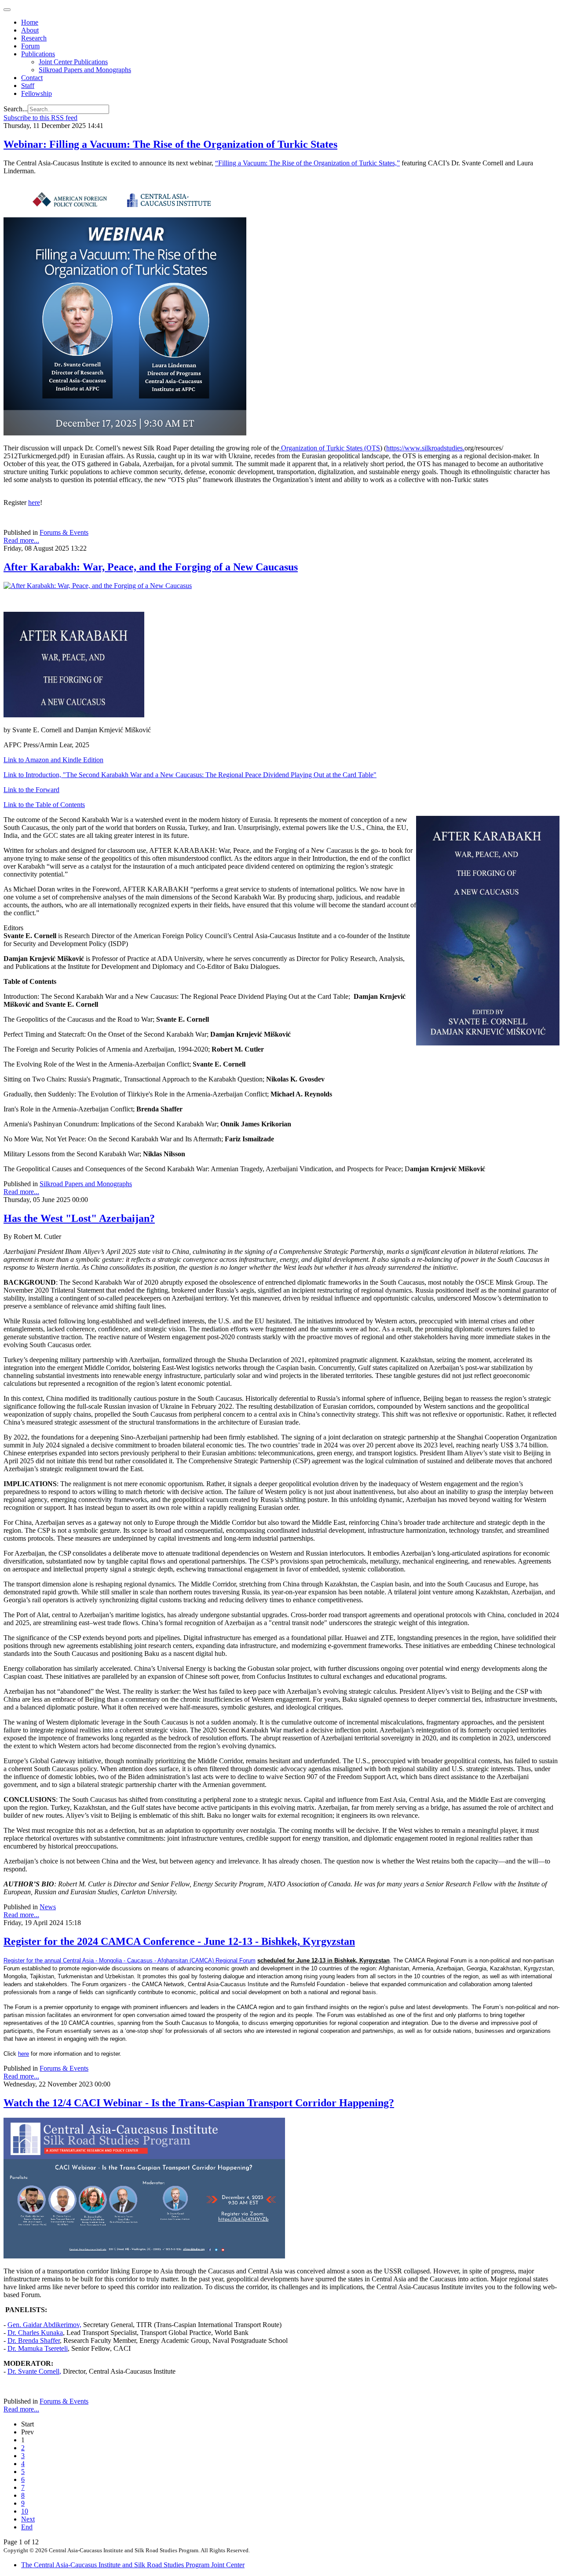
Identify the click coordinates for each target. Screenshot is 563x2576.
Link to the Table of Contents (44, 805)
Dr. (13, 2371)
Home (30, 22)
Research (34, 38)
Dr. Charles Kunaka (35, 2333)
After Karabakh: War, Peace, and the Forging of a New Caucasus (151, 567)
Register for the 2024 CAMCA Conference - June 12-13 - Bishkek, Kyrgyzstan (179, 1941)
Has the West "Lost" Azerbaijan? (79, 1218)
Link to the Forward (31, 790)
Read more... (21, 540)
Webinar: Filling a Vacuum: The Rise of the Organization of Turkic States (170, 144)
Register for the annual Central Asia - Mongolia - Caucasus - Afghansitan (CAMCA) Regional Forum (130, 1960)
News (48, 1907)
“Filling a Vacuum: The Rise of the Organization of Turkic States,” (307, 163)
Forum (30, 46)
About (30, 30)
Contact (32, 78)
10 (25, 2511)
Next (28, 2519)
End (27, 2527)
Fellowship (37, 93)
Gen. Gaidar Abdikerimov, (44, 2325)
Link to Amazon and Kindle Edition (53, 760)
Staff (28, 86)
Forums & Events (64, 532)
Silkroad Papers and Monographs (85, 70)
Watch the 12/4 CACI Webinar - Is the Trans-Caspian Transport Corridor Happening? (199, 2103)
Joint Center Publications (73, 62)
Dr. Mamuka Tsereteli (38, 2348)
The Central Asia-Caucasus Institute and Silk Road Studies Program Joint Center (133, 2565)
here (34, 502)
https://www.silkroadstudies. (425, 448)
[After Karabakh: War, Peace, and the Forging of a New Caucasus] (98, 586)
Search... (16, 109)
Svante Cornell (39, 2371)
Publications (38, 54)
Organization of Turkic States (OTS (330, 448)
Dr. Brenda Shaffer (34, 2340)
